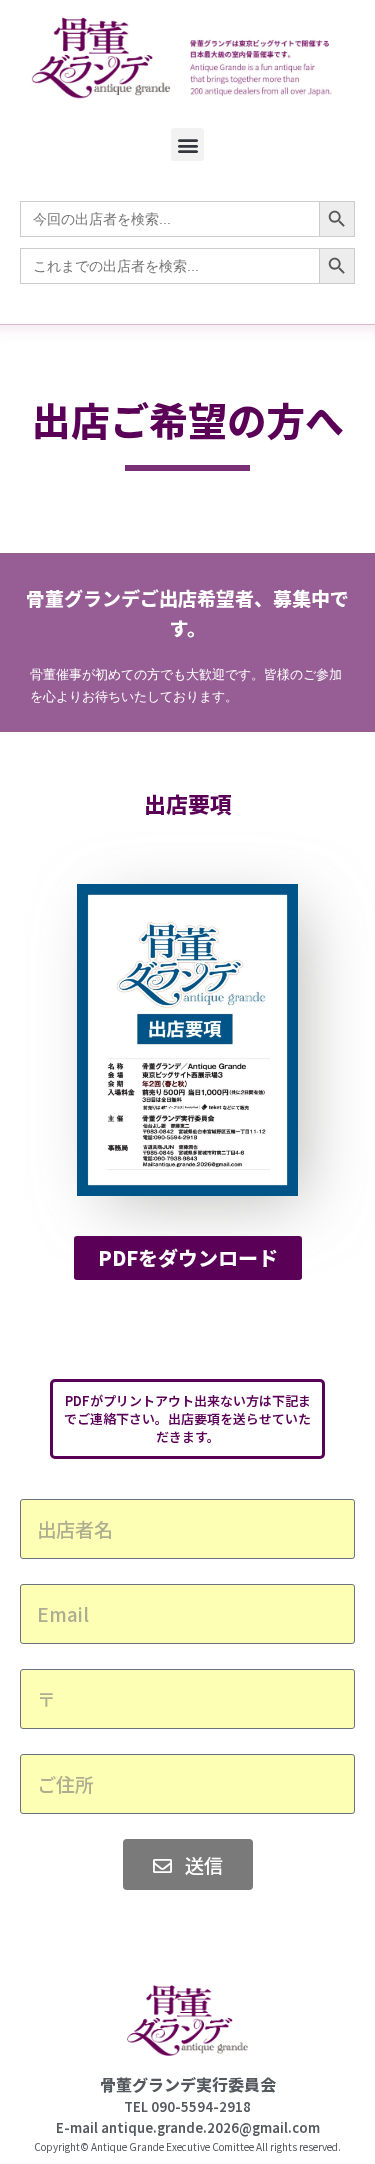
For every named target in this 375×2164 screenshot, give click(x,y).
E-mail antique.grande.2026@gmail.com (188, 2127)
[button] (187, 144)
